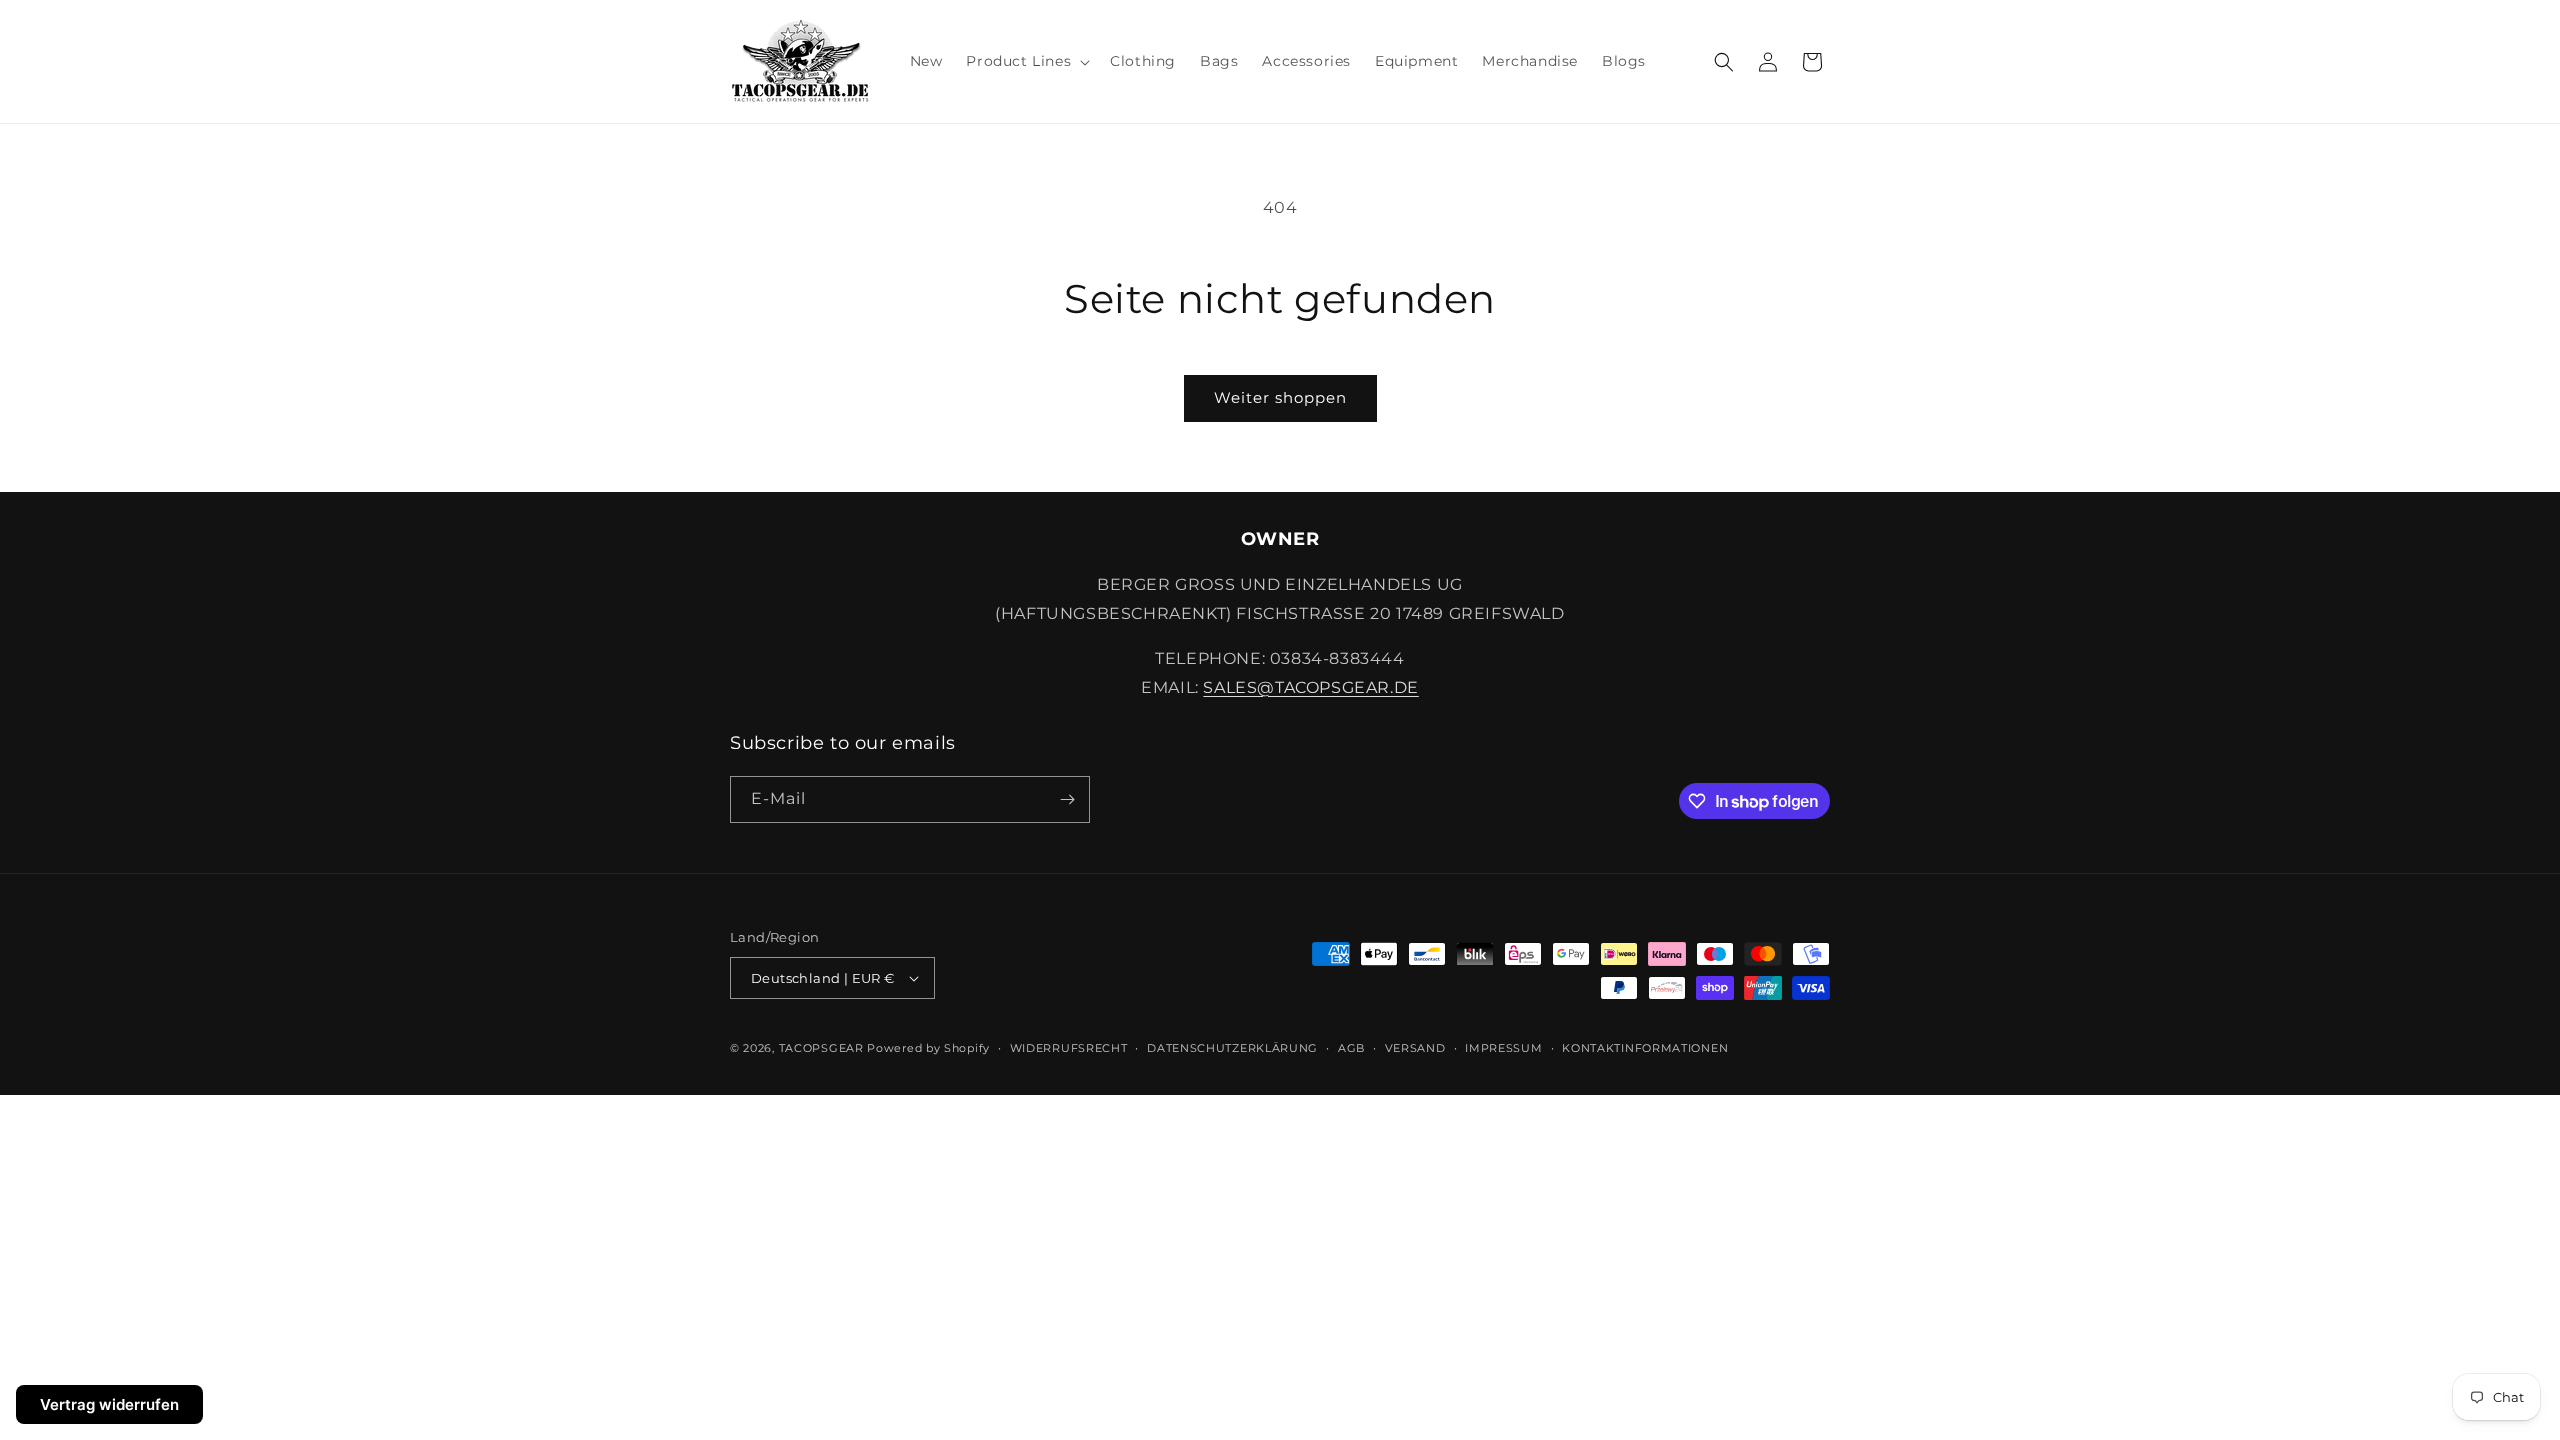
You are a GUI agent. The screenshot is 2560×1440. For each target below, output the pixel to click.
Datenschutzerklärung (1232, 1048)
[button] (1026, 61)
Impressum (1503, 1048)
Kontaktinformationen (1645, 1048)
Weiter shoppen (1280, 397)
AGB (1351, 1048)
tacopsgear (821, 1048)
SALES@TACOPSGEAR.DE (1310, 687)
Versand (1415, 1048)
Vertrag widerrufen (109, 1404)
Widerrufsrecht (1069, 1048)
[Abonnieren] (1067, 799)
